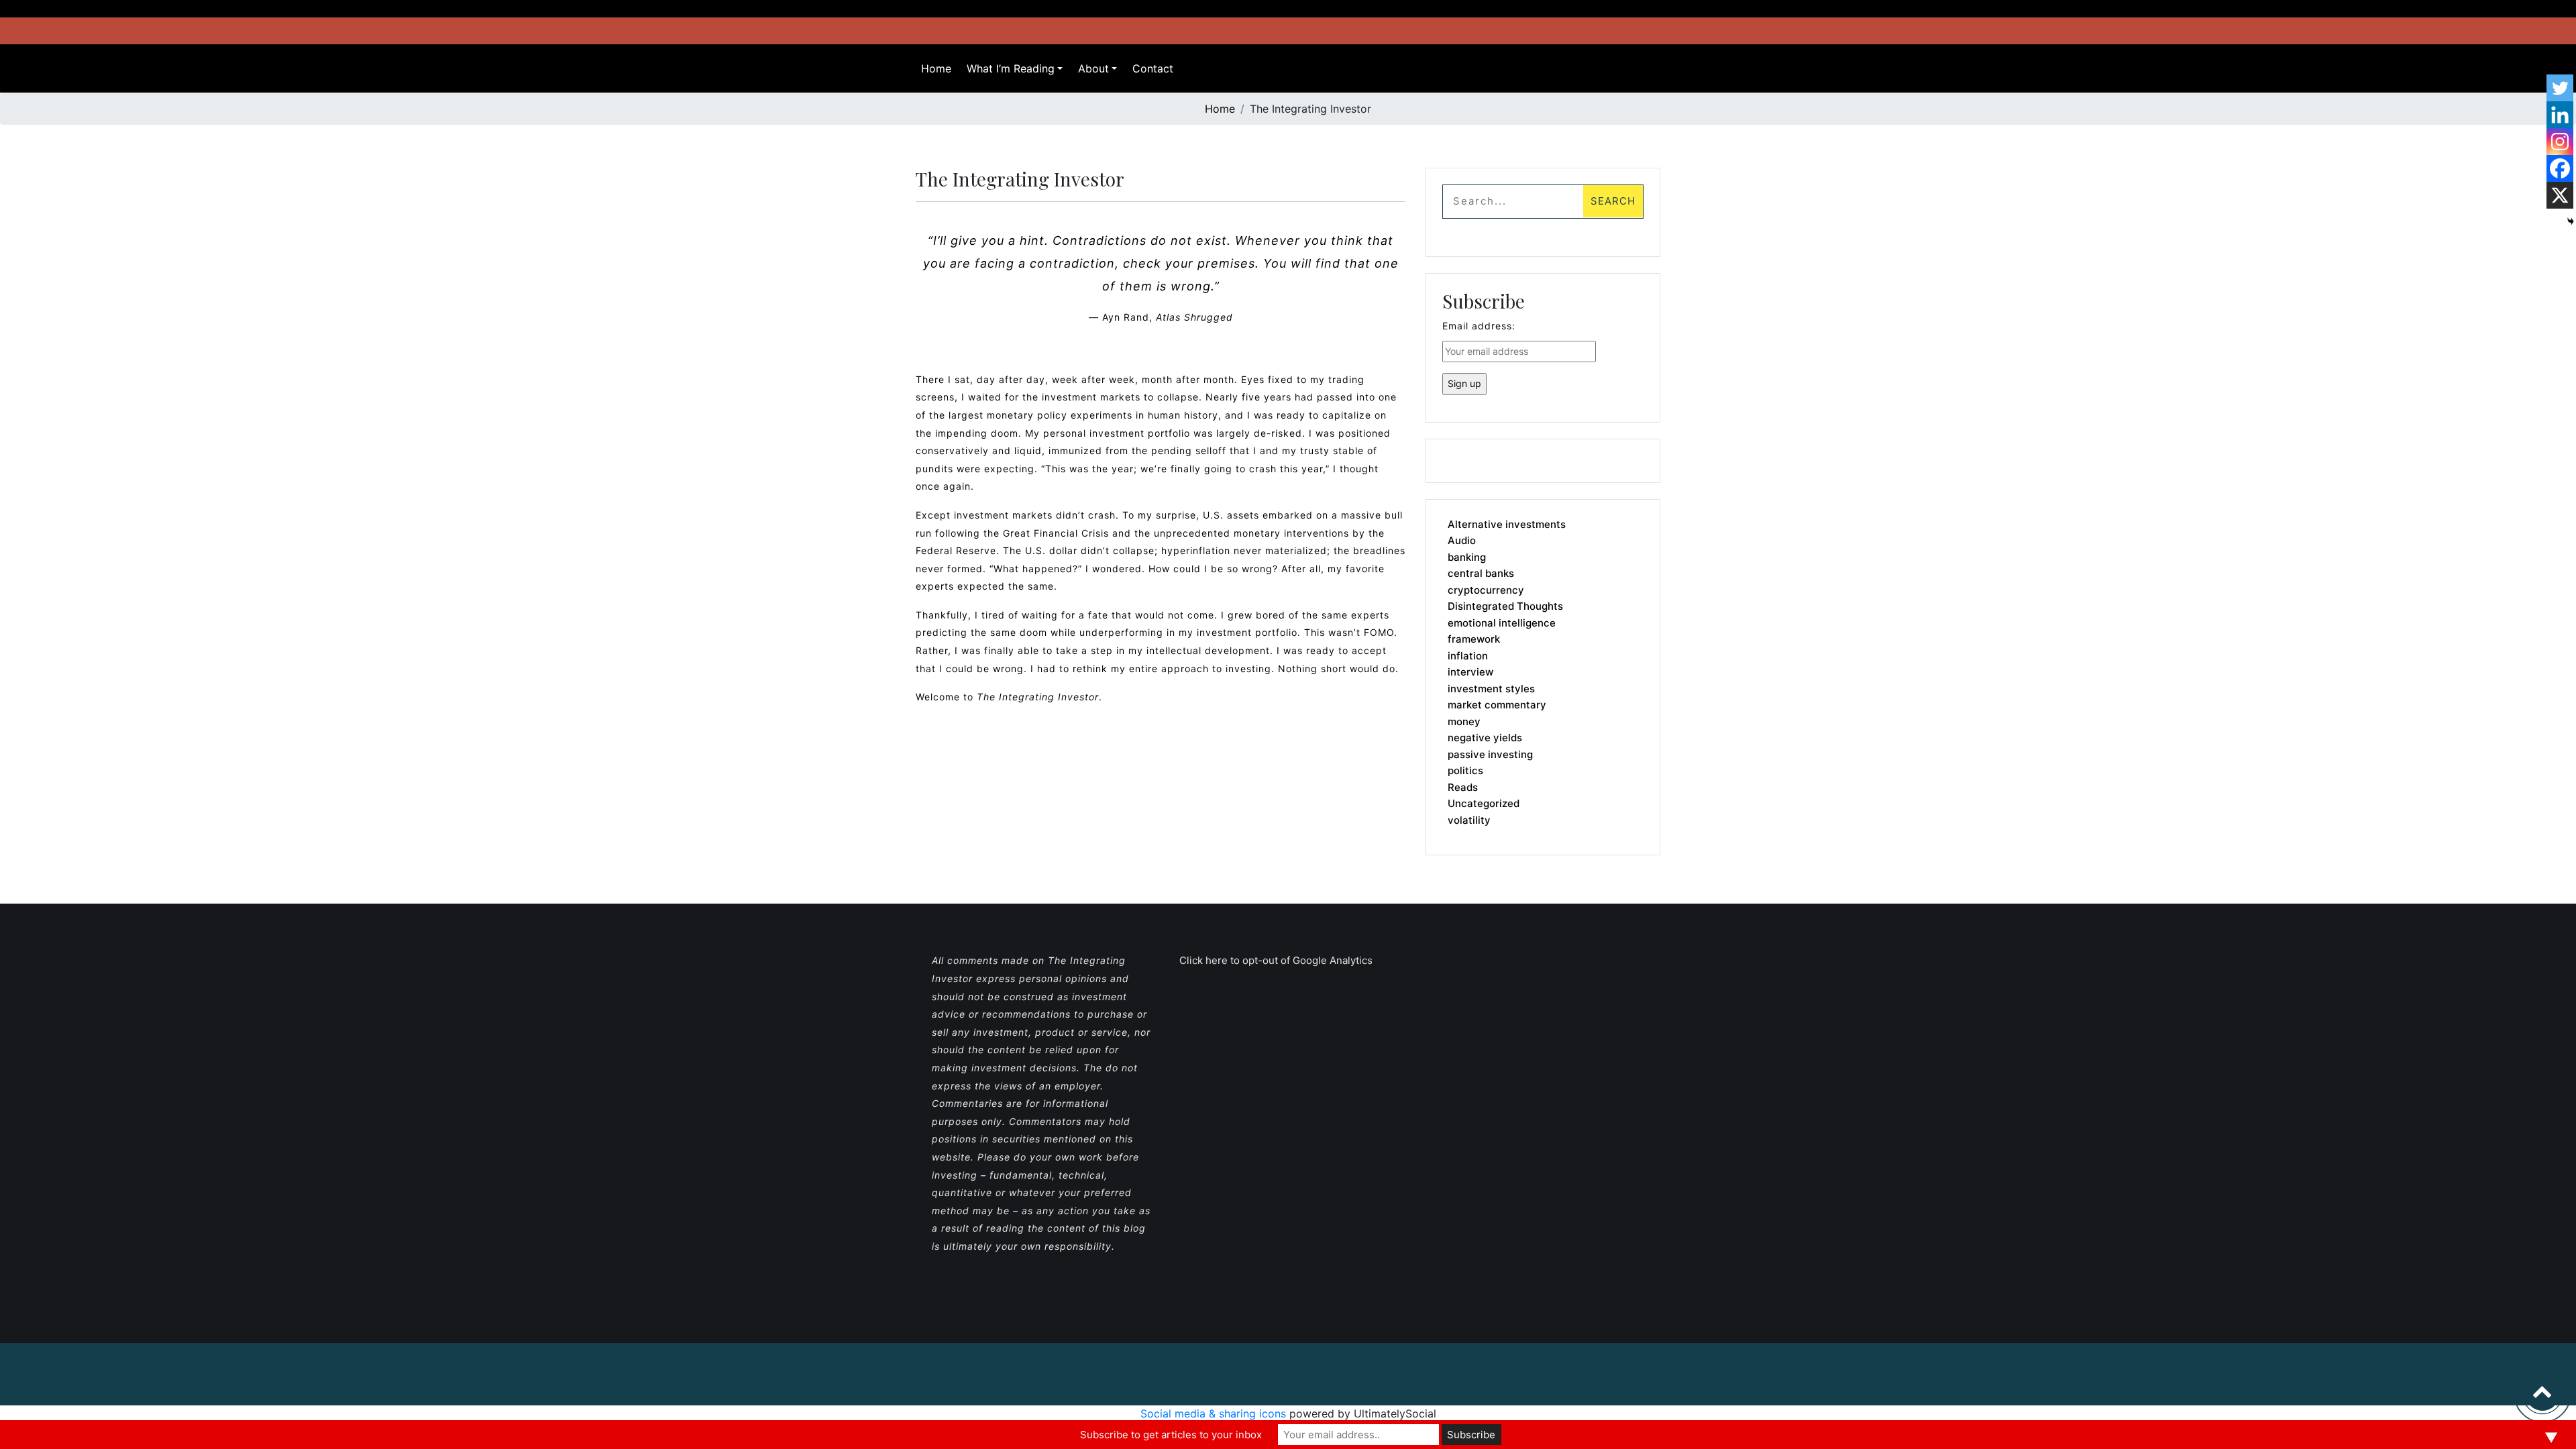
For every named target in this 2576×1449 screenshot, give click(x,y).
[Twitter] (2560, 88)
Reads (1463, 787)
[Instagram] (2560, 142)
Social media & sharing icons (1215, 1413)
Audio (1462, 540)
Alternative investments (1507, 524)
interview (1470, 672)
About (1093, 68)
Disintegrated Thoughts (1505, 606)
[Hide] (2571, 221)
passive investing (1490, 754)
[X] (2560, 195)
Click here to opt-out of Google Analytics (1276, 960)
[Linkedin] (2560, 115)
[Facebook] (2560, 168)
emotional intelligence (1502, 623)
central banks (1481, 573)
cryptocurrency (1486, 590)
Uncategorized (1484, 803)
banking (1467, 557)
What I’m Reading (1011, 68)
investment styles (1491, 689)
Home (936, 68)
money (1464, 721)
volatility (1469, 820)
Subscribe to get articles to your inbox (1171, 1435)
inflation (1468, 656)
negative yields (1485, 738)
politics (1465, 770)
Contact (1153, 68)
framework (1474, 639)
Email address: (1479, 326)
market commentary (1497, 705)
